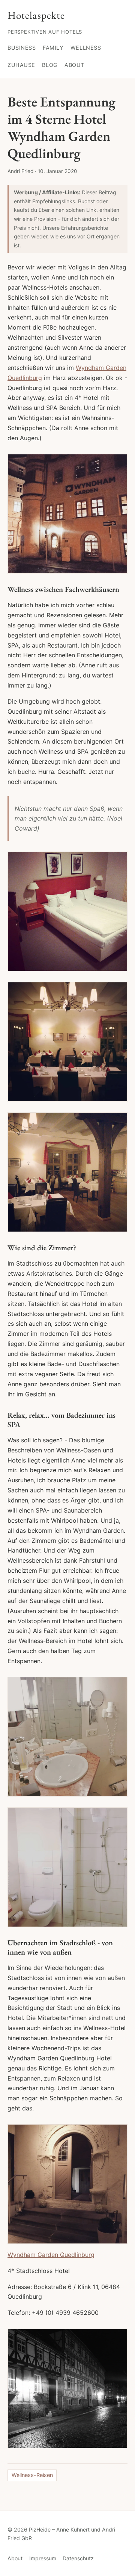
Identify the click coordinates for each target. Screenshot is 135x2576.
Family (53, 48)
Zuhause (21, 65)
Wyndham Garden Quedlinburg (51, 2255)
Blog (50, 65)
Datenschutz (78, 2558)
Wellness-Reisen (32, 2475)
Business (22, 48)
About (74, 65)
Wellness (86, 48)
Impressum (43, 2558)
